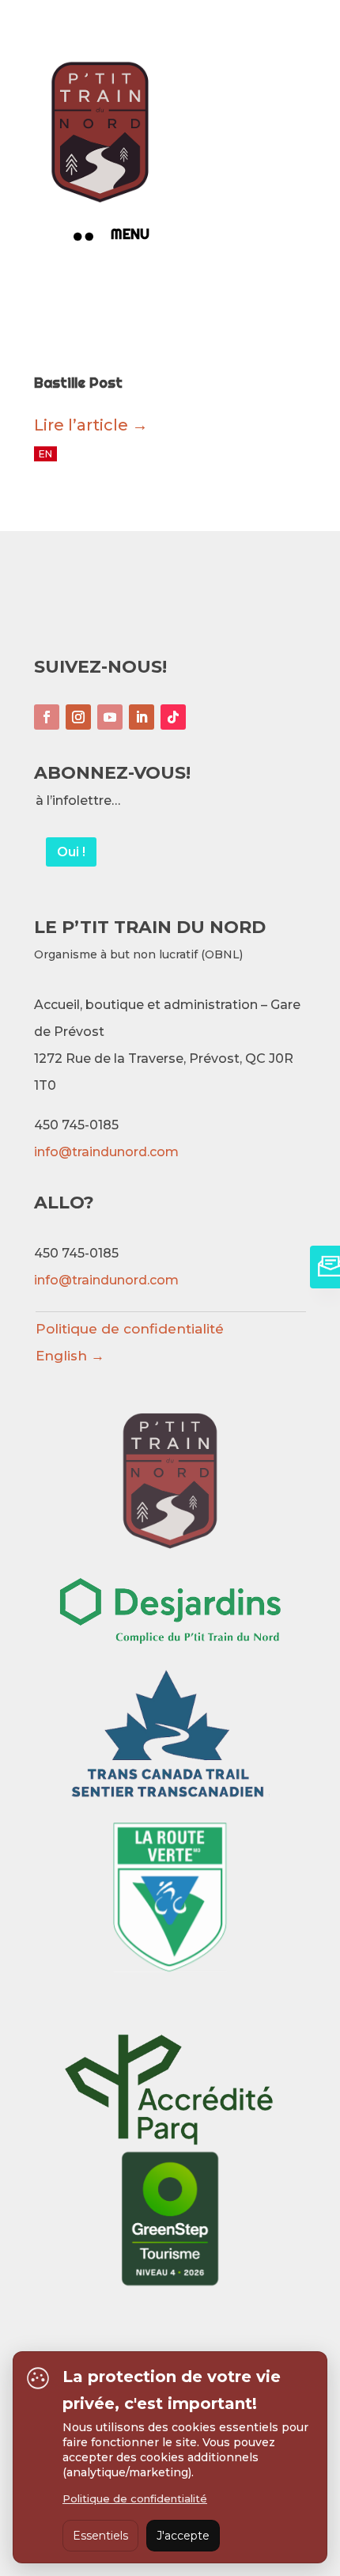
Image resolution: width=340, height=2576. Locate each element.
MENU (130, 234)
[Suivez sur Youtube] (110, 717)
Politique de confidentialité (130, 1329)
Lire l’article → (91, 425)
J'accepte (183, 2536)
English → (70, 1356)
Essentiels (100, 2536)
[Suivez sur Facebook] (47, 717)
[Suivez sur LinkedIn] (142, 717)
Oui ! (71, 852)
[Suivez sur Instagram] (78, 717)
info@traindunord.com (106, 1152)
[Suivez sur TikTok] (173, 717)
